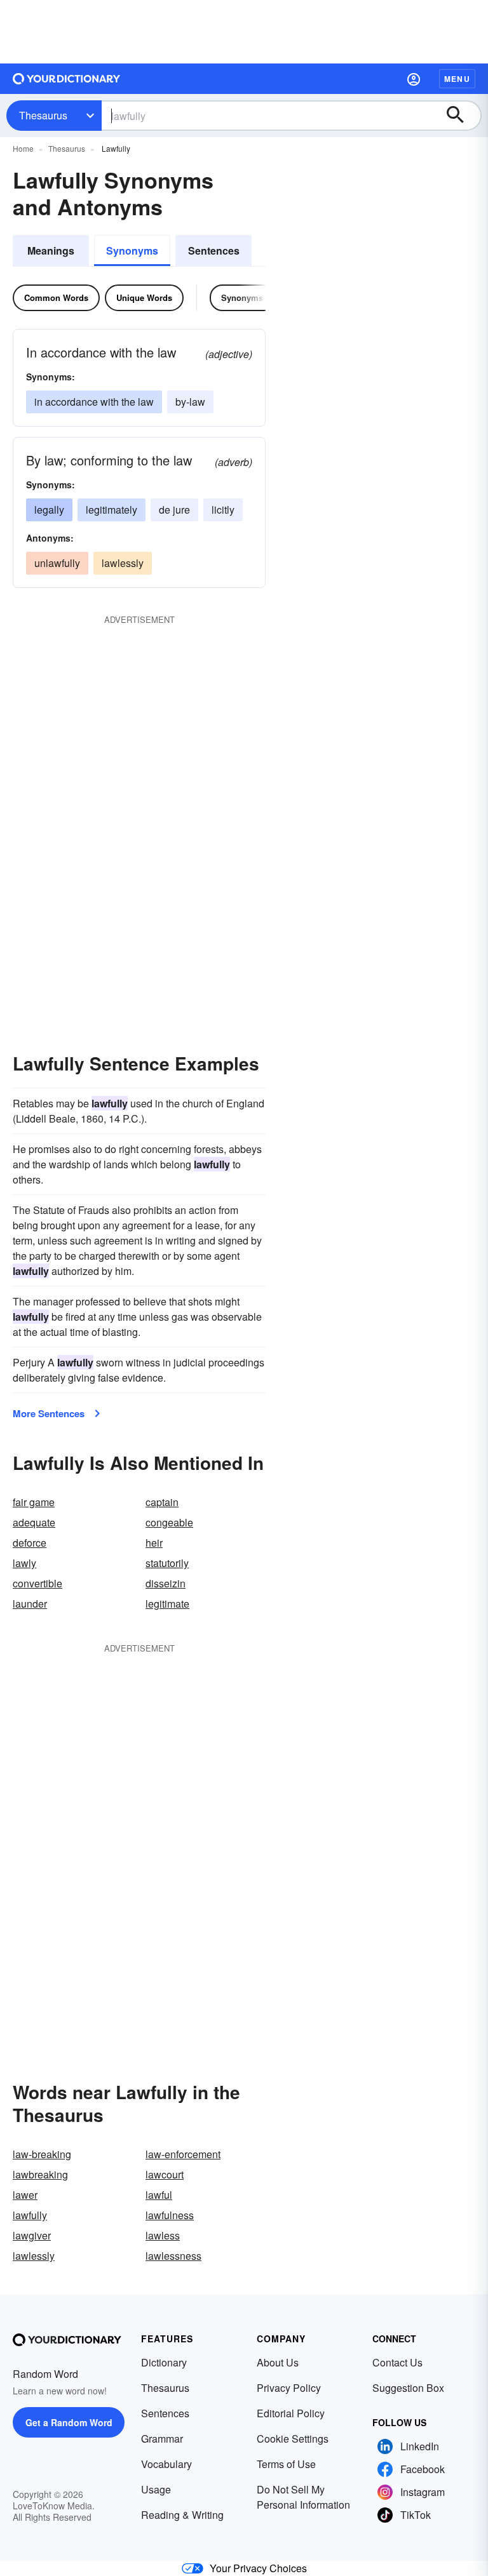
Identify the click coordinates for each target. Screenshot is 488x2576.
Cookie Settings (293, 2439)
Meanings (51, 250)
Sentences (214, 250)
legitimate (167, 1604)
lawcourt (165, 2174)
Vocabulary (166, 2464)
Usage (156, 2489)
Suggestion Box (408, 2388)
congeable (169, 1522)
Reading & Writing (182, 2515)
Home (23, 148)
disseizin (166, 1583)
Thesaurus (43, 115)
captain (162, 1502)
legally (49, 510)
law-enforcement (183, 2154)
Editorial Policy (291, 2413)
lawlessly (123, 563)
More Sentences (49, 1413)
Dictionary (164, 2362)
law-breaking (42, 2154)
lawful (159, 2195)
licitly (223, 510)
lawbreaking (40, 2174)
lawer (25, 2195)
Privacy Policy (289, 2388)
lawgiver (32, 2235)
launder (30, 1604)
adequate (34, 1522)
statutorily (167, 1563)
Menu (457, 79)
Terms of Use (286, 2464)
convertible (37, 1583)
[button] (414, 79)
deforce (30, 1543)
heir (154, 1543)
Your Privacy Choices (258, 2568)
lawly (24, 1563)
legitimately (112, 510)
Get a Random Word (69, 2422)
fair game (34, 1502)
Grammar (162, 2439)
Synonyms (132, 250)
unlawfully (57, 563)
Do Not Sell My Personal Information (303, 2497)
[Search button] (461, 116)
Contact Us (397, 2362)
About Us (278, 2362)
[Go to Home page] (67, 79)
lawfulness (170, 2215)
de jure (174, 510)
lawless (163, 2235)
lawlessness (173, 2256)
